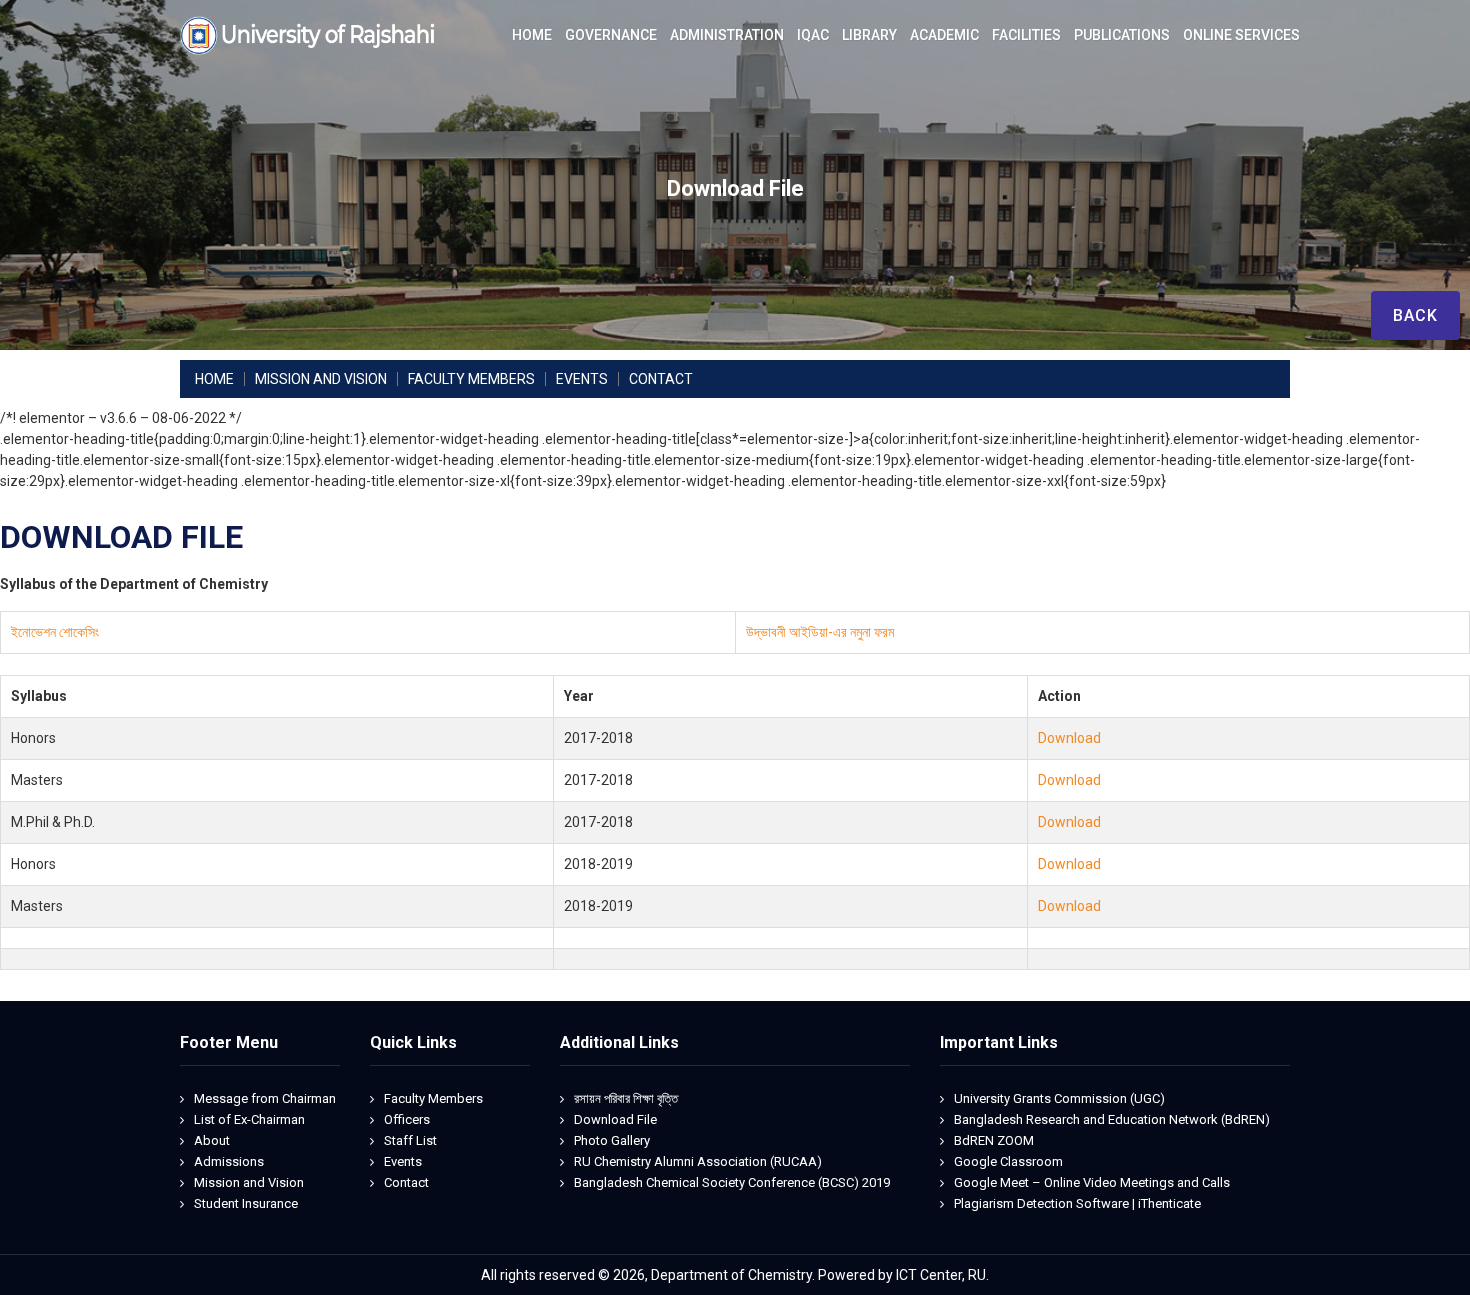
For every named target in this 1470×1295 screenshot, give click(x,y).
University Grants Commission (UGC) (1059, 1098)
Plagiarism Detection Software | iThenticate (1077, 1203)
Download (1069, 738)
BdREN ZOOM (994, 1140)
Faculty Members (433, 1098)
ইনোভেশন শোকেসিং (55, 632)
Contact (406, 1182)
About (212, 1140)
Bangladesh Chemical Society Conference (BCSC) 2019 (732, 1182)
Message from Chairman (265, 1098)
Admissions (229, 1161)
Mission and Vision (249, 1182)
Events (403, 1161)
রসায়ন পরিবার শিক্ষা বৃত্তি (626, 1098)
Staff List (410, 1140)
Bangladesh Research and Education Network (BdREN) (1112, 1119)
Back (1415, 315)
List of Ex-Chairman (249, 1119)
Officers (407, 1119)
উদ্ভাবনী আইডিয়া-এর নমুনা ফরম (820, 632)
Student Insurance (246, 1203)
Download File (615, 1119)
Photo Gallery (612, 1140)
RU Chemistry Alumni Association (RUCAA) (698, 1161)
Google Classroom (1008, 1161)
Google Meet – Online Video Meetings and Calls (1092, 1182)
